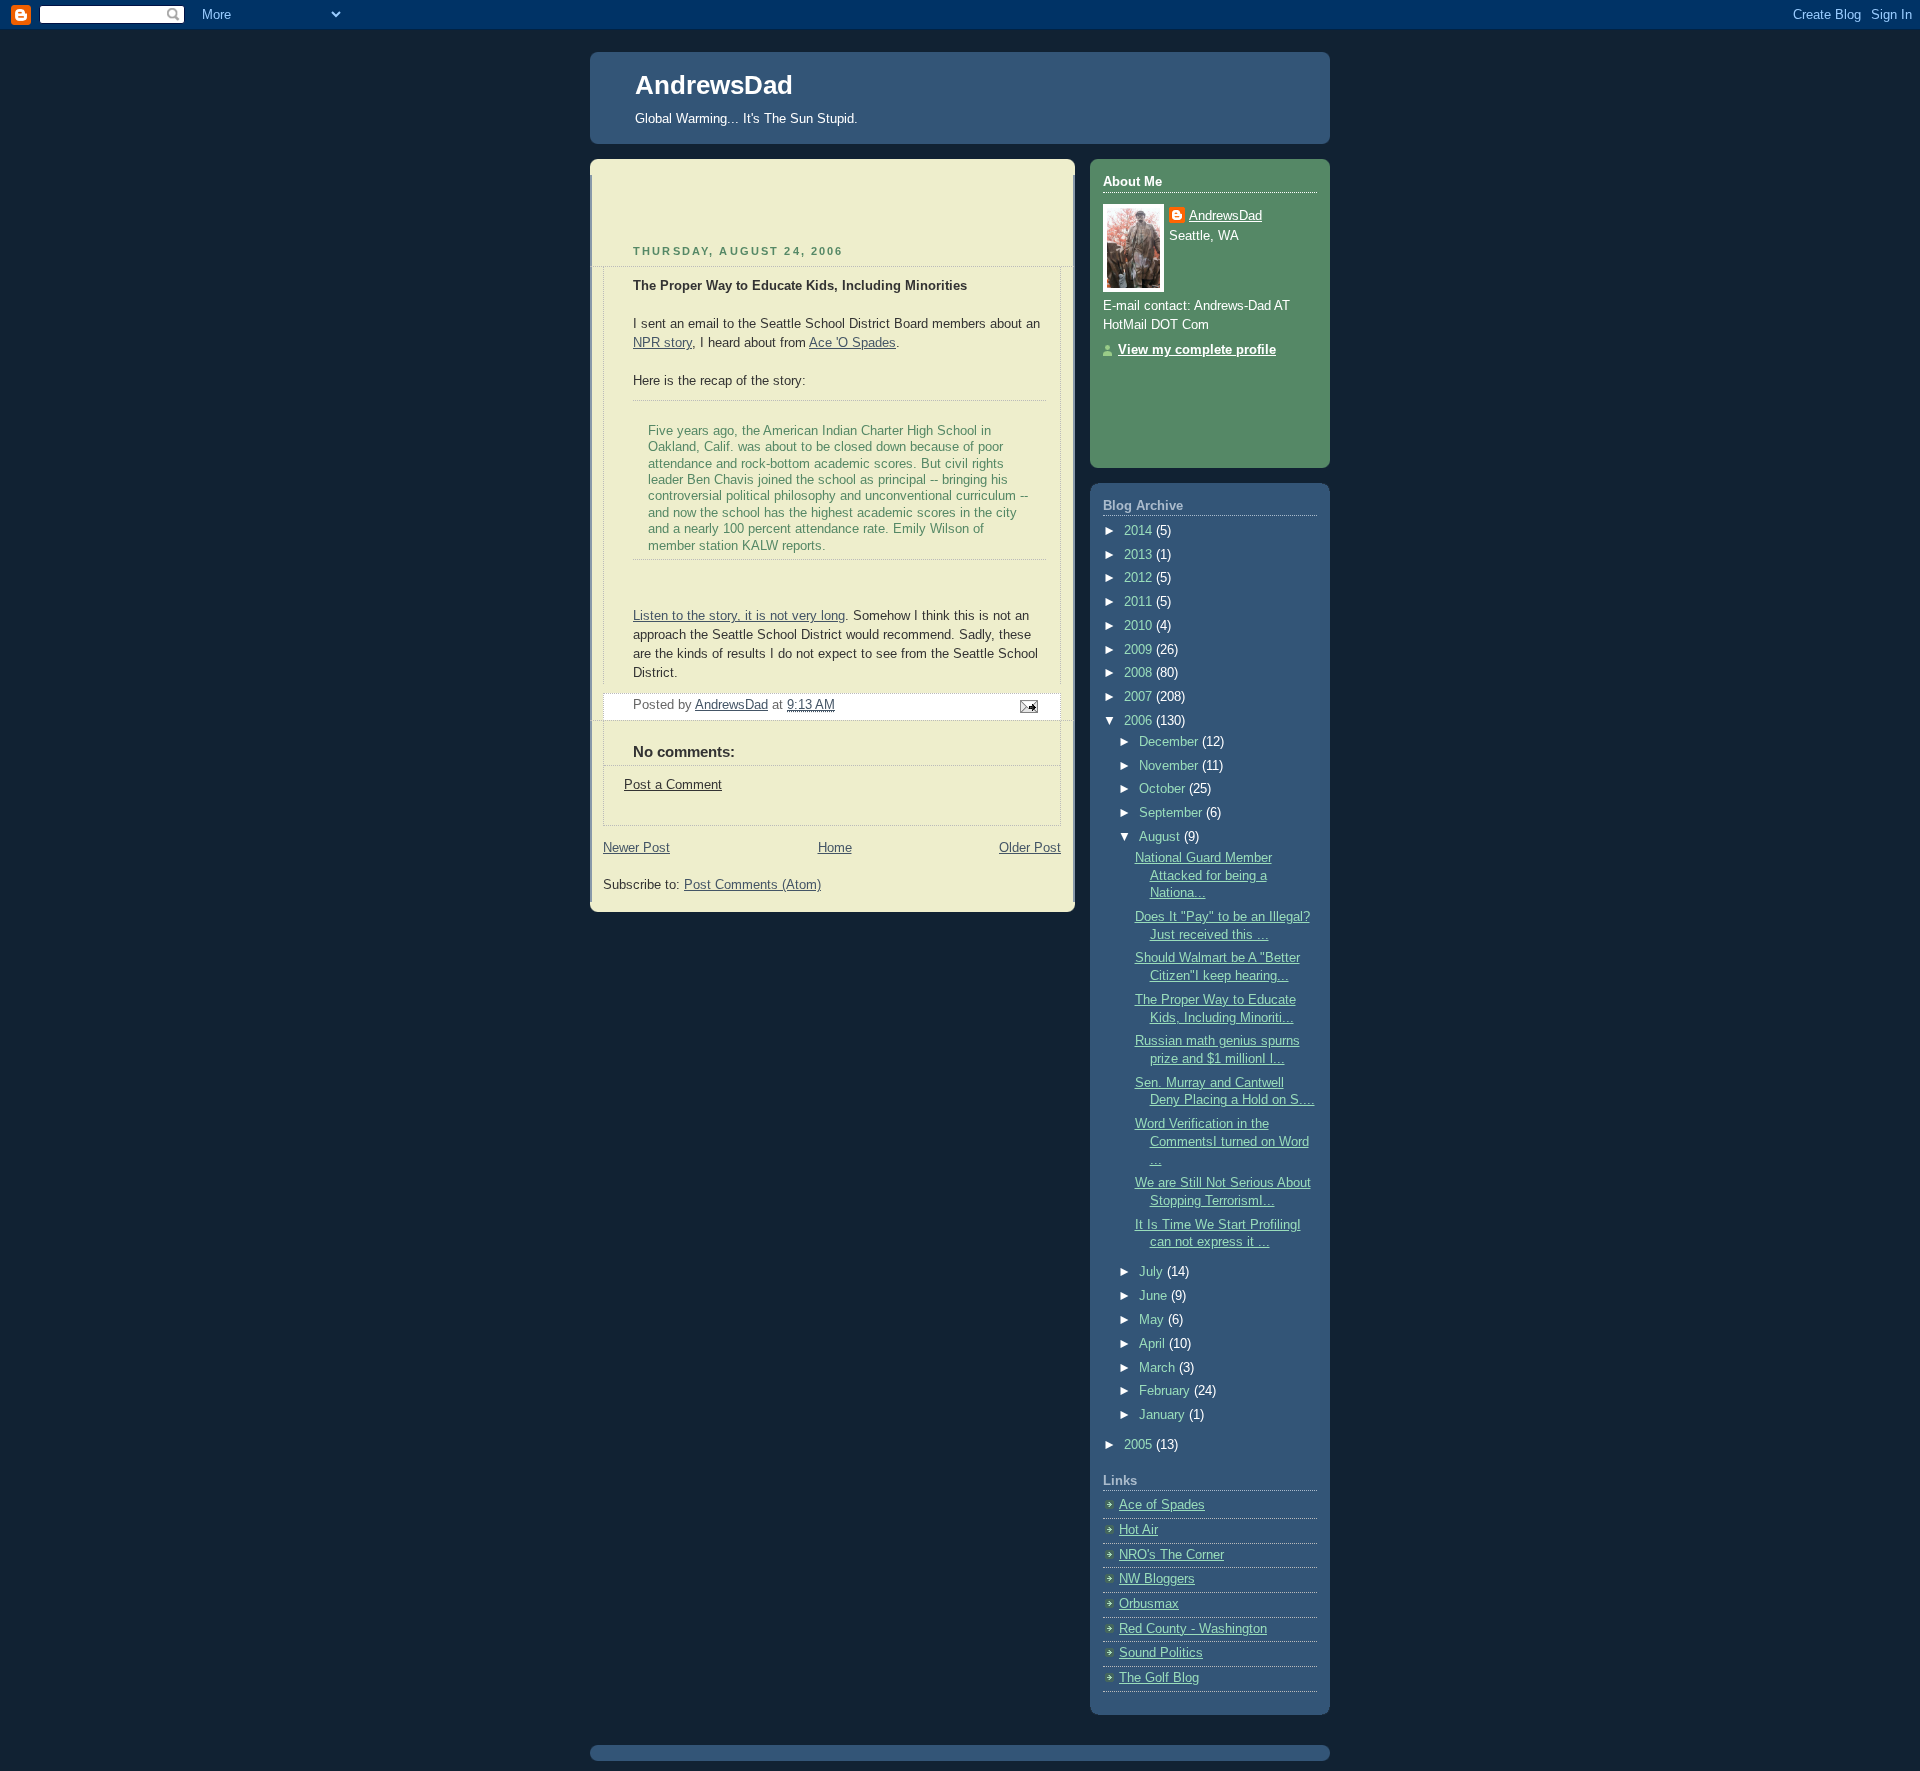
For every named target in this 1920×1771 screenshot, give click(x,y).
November (1170, 766)
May (1153, 1320)
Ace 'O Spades (852, 343)
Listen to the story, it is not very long (739, 616)
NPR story (662, 343)
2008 (1140, 673)
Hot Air (1138, 1530)
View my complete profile (1197, 350)
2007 (1140, 697)
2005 (1140, 1445)
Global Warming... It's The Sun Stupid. (746, 118)
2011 (1140, 602)
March (1159, 1368)
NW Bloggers (1157, 1579)
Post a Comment (673, 785)
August (1161, 837)
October (1164, 789)
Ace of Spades (1162, 1505)
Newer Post (636, 848)
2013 (1140, 555)
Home (835, 848)
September (1172, 813)
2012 (1140, 578)
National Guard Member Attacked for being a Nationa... (1203, 875)
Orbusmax (1149, 1604)
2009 (1140, 650)
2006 (1140, 721)
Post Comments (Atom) (752, 885)
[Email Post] (1028, 706)
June (1155, 1296)
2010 (1140, 626)
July (1153, 1272)
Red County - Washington (1193, 1629)
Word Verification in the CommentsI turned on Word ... (1222, 1141)
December (1170, 742)
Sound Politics (1161, 1653)
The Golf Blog (1159, 1678)
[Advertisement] (720, 205)
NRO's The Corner (1171, 1555)
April (1154, 1344)
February (1166, 1391)
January (1164, 1415)
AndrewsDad (714, 85)
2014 (1140, 531)
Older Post (1030, 848)
